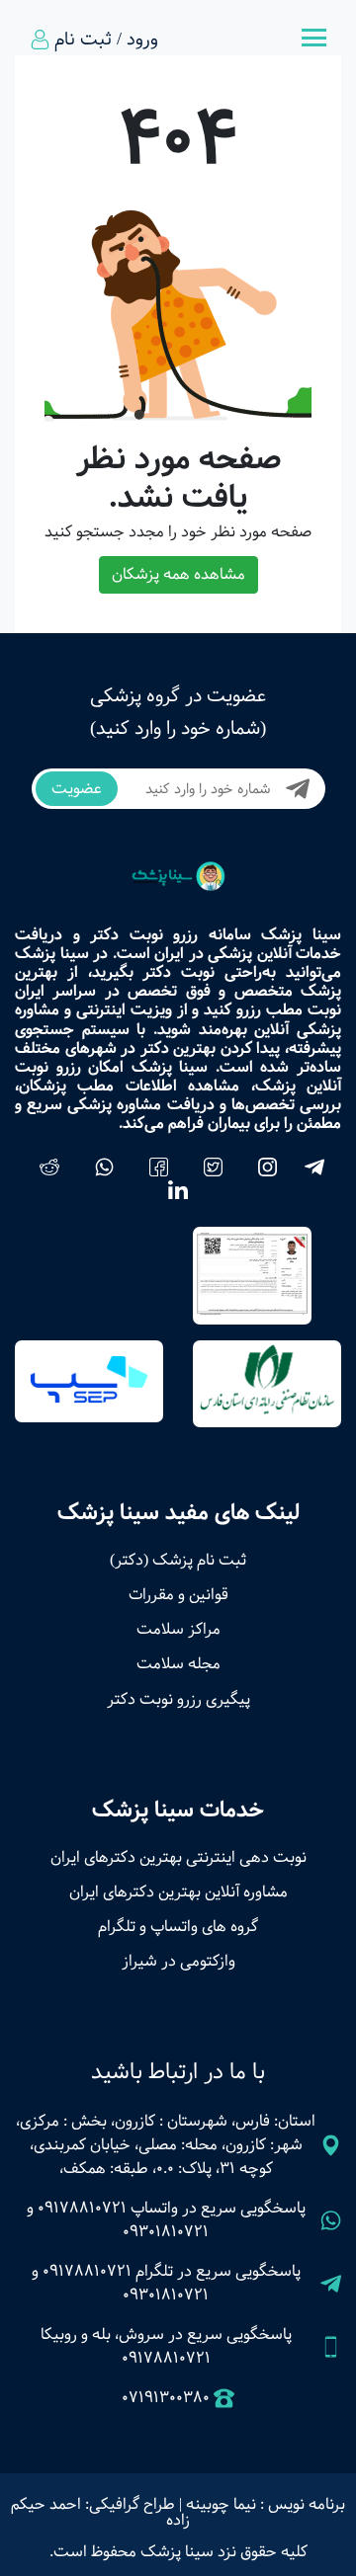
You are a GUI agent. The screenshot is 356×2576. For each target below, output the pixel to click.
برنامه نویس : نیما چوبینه (266, 2504)
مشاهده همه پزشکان (178, 574)
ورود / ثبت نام (106, 40)
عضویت (77, 789)
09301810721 (166, 2232)
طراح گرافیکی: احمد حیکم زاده (100, 2512)
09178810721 (82, 2208)
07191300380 (166, 2398)
